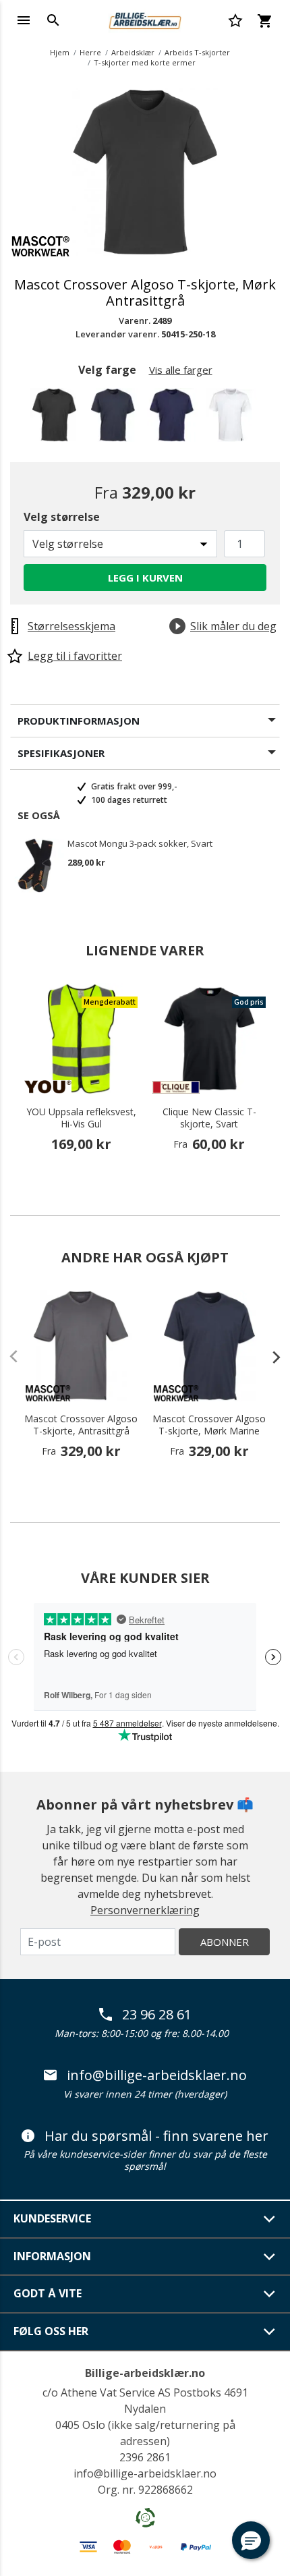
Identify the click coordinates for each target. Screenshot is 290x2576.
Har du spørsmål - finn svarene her (156, 2136)
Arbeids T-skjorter (197, 52)
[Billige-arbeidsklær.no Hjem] (145, 19)
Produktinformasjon (79, 721)
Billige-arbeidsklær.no (145, 2373)
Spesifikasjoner (61, 753)
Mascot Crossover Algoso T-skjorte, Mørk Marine (209, 1425)
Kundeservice (52, 2218)
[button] (251, 2540)
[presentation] (270, 1357)
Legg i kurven (145, 578)
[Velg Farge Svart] (57, 419)
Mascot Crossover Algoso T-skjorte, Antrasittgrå (81, 1425)
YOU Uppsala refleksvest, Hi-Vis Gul (81, 1118)
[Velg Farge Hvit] (233, 419)
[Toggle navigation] (24, 20)
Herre (90, 52)
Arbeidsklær (133, 52)
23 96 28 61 (157, 2015)
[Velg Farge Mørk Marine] (116, 419)
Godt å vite (48, 2293)
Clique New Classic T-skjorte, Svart (209, 1118)
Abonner (225, 1942)
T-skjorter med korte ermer (145, 62)
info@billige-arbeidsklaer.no (157, 2075)
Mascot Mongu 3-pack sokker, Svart (140, 844)
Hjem (60, 52)
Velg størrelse (62, 517)
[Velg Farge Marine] (174, 419)
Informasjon (52, 2256)
